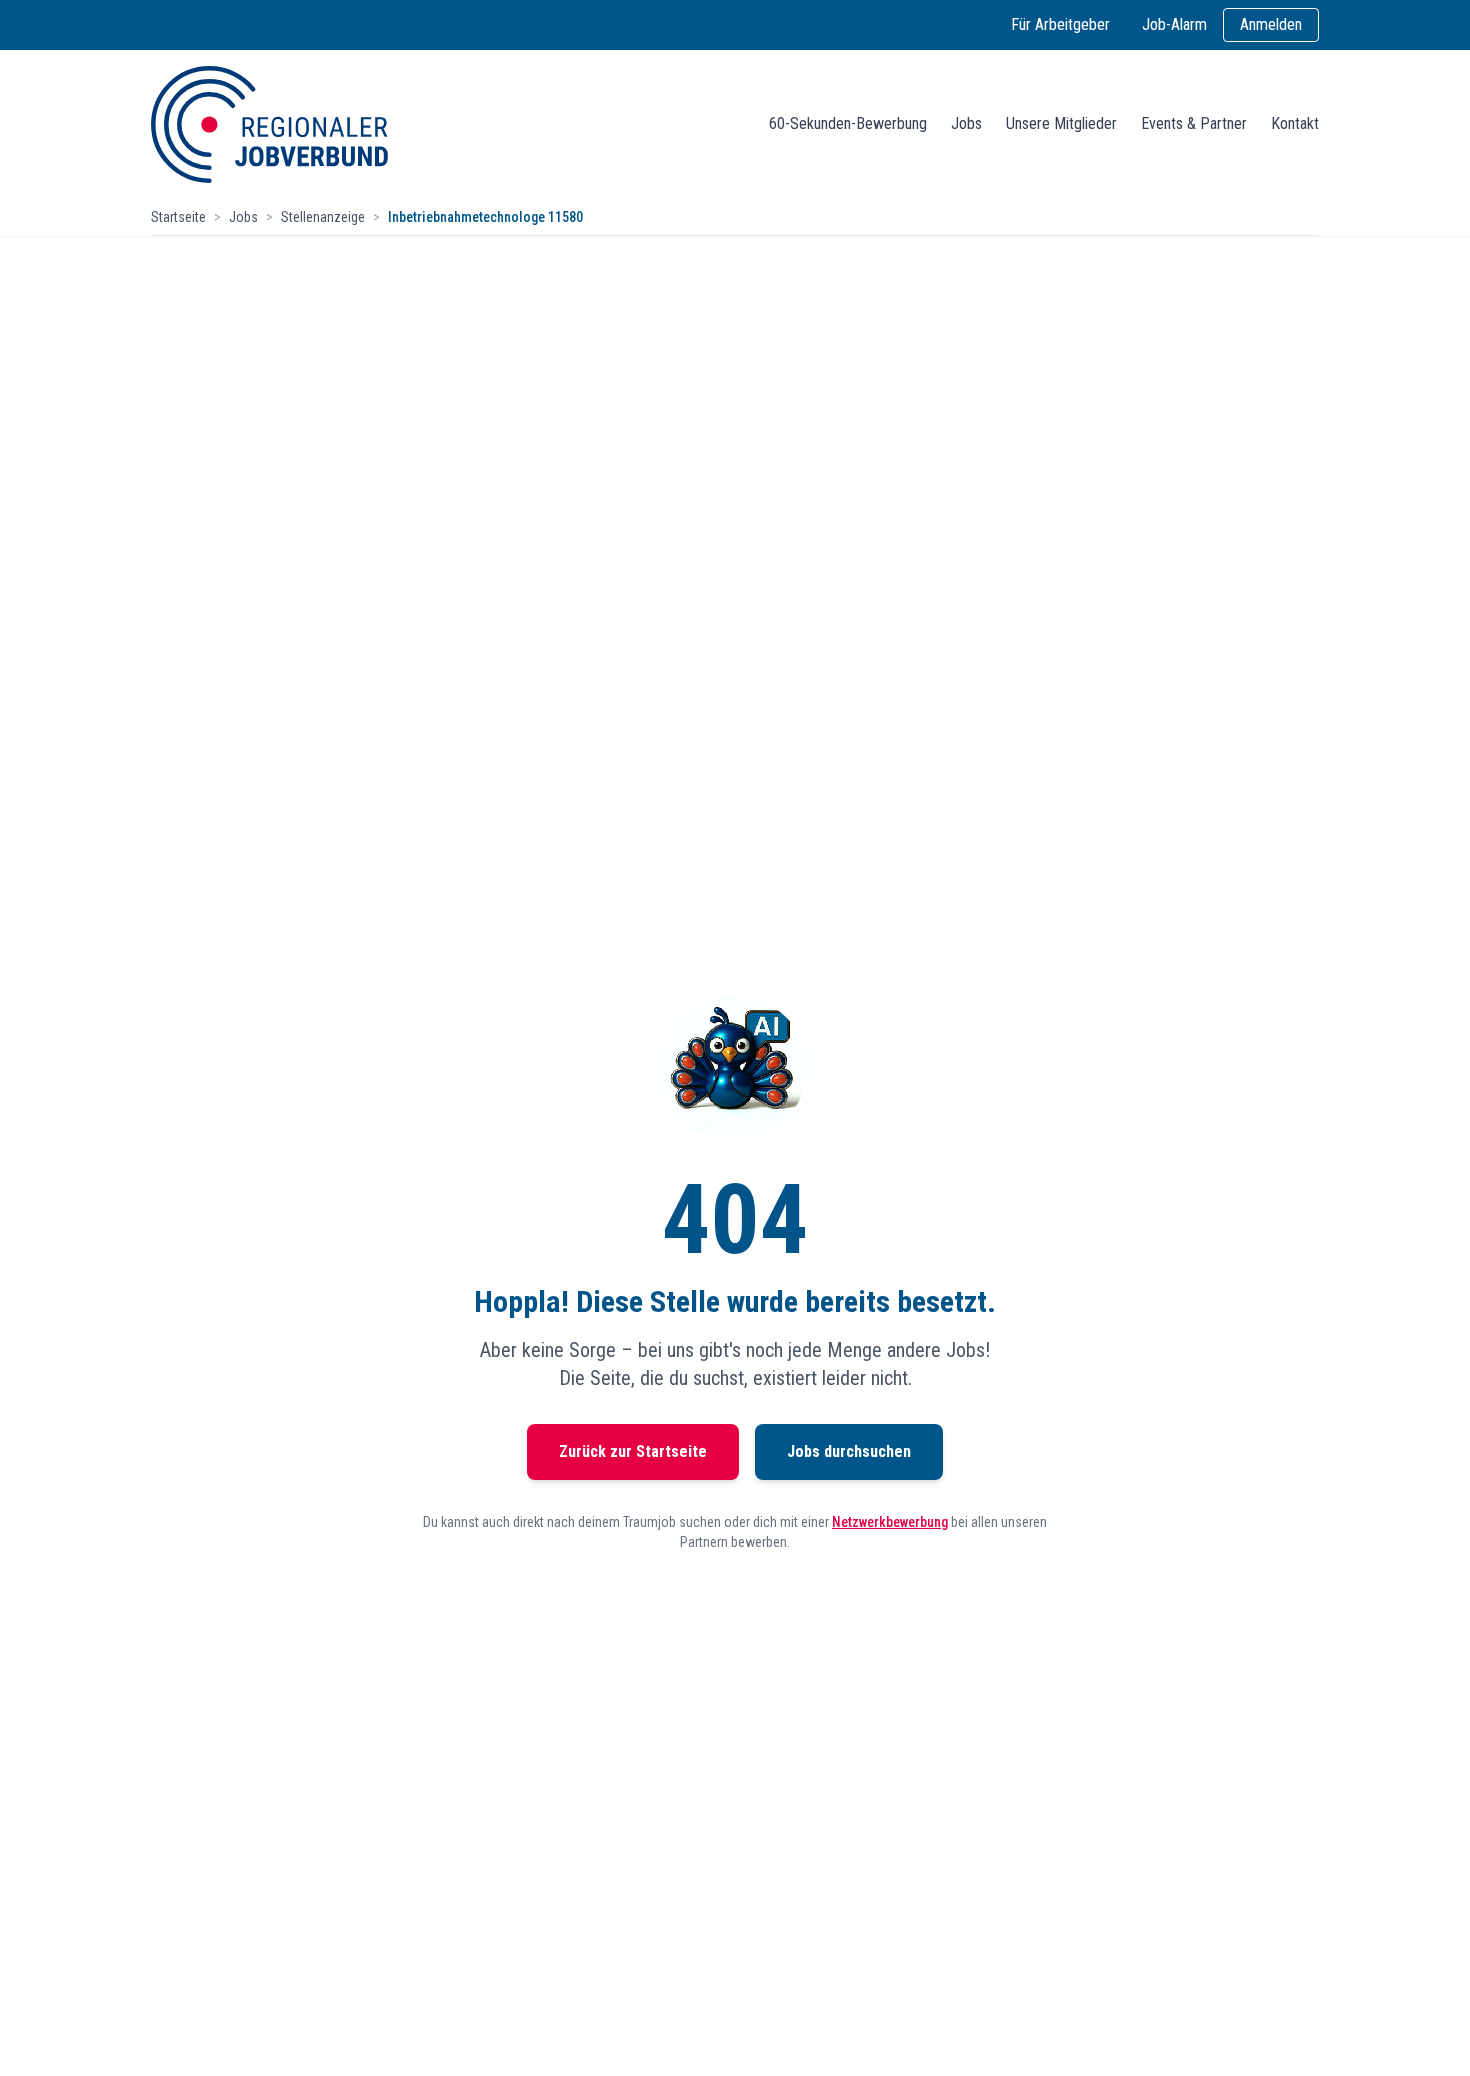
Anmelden (1271, 24)
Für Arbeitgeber (1060, 24)
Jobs (966, 123)
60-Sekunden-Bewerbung (848, 123)
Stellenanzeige (323, 217)
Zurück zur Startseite (633, 1451)
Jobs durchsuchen (849, 1451)
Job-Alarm (1174, 24)
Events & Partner (1194, 123)
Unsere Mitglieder (1061, 123)
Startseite (178, 217)
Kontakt (1295, 123)
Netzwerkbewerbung (890, 1522)
